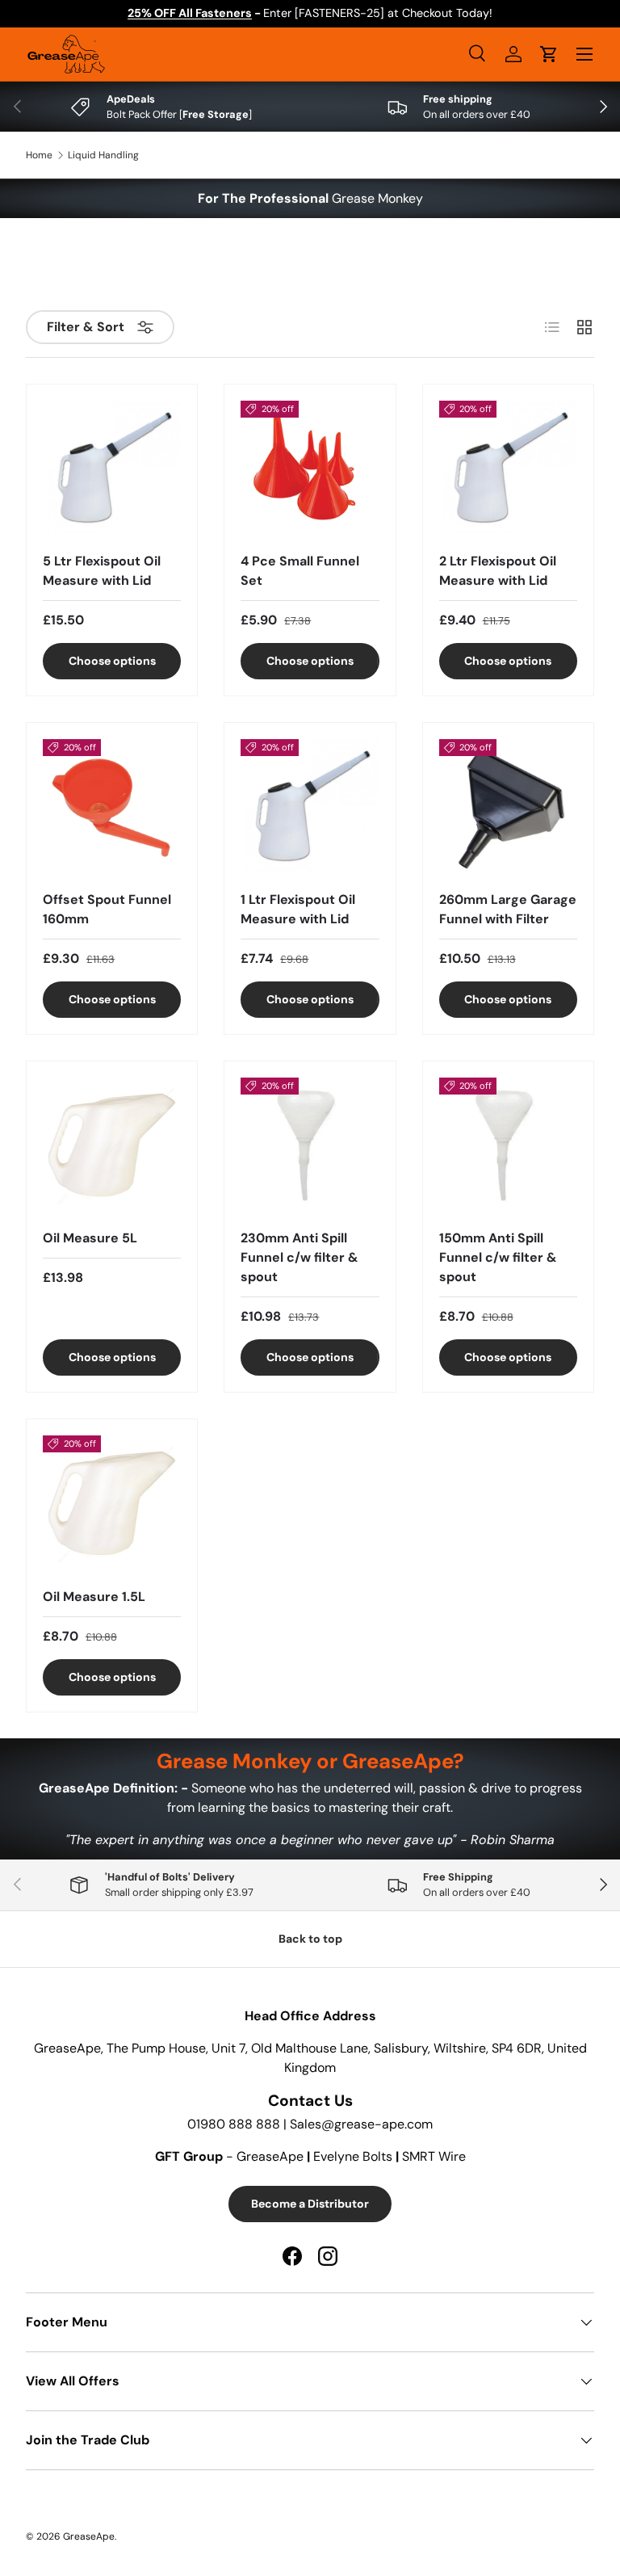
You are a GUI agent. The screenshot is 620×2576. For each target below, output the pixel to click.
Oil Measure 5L (90, 1238)
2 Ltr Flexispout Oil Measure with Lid (498, 571)
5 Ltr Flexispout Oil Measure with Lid (102, 571)
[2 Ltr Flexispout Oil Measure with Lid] (508, 470)
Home (39, 155)
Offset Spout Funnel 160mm (107, 909)
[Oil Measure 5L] (112, 1147)
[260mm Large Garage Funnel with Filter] (508, 808)
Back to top (310, 1939)
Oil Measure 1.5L (94, 1597)
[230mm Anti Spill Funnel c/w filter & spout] (310, 1147)
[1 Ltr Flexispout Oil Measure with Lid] (310, 808)
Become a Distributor (310, 2204)
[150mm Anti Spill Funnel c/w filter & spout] (508, 1147)
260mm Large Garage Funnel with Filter (508, 909)
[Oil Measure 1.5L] (112, 1504)
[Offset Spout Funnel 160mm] (112, 808)
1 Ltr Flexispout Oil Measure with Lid (298, 909)
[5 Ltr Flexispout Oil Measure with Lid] (112, 470)
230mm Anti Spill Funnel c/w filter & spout (300, 1257)
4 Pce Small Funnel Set (300, 571)
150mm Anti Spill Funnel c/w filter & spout (498, 1257)
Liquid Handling (103, 155)
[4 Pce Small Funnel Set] (310, 470)
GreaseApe (89, 2536)
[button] (549, 54)
